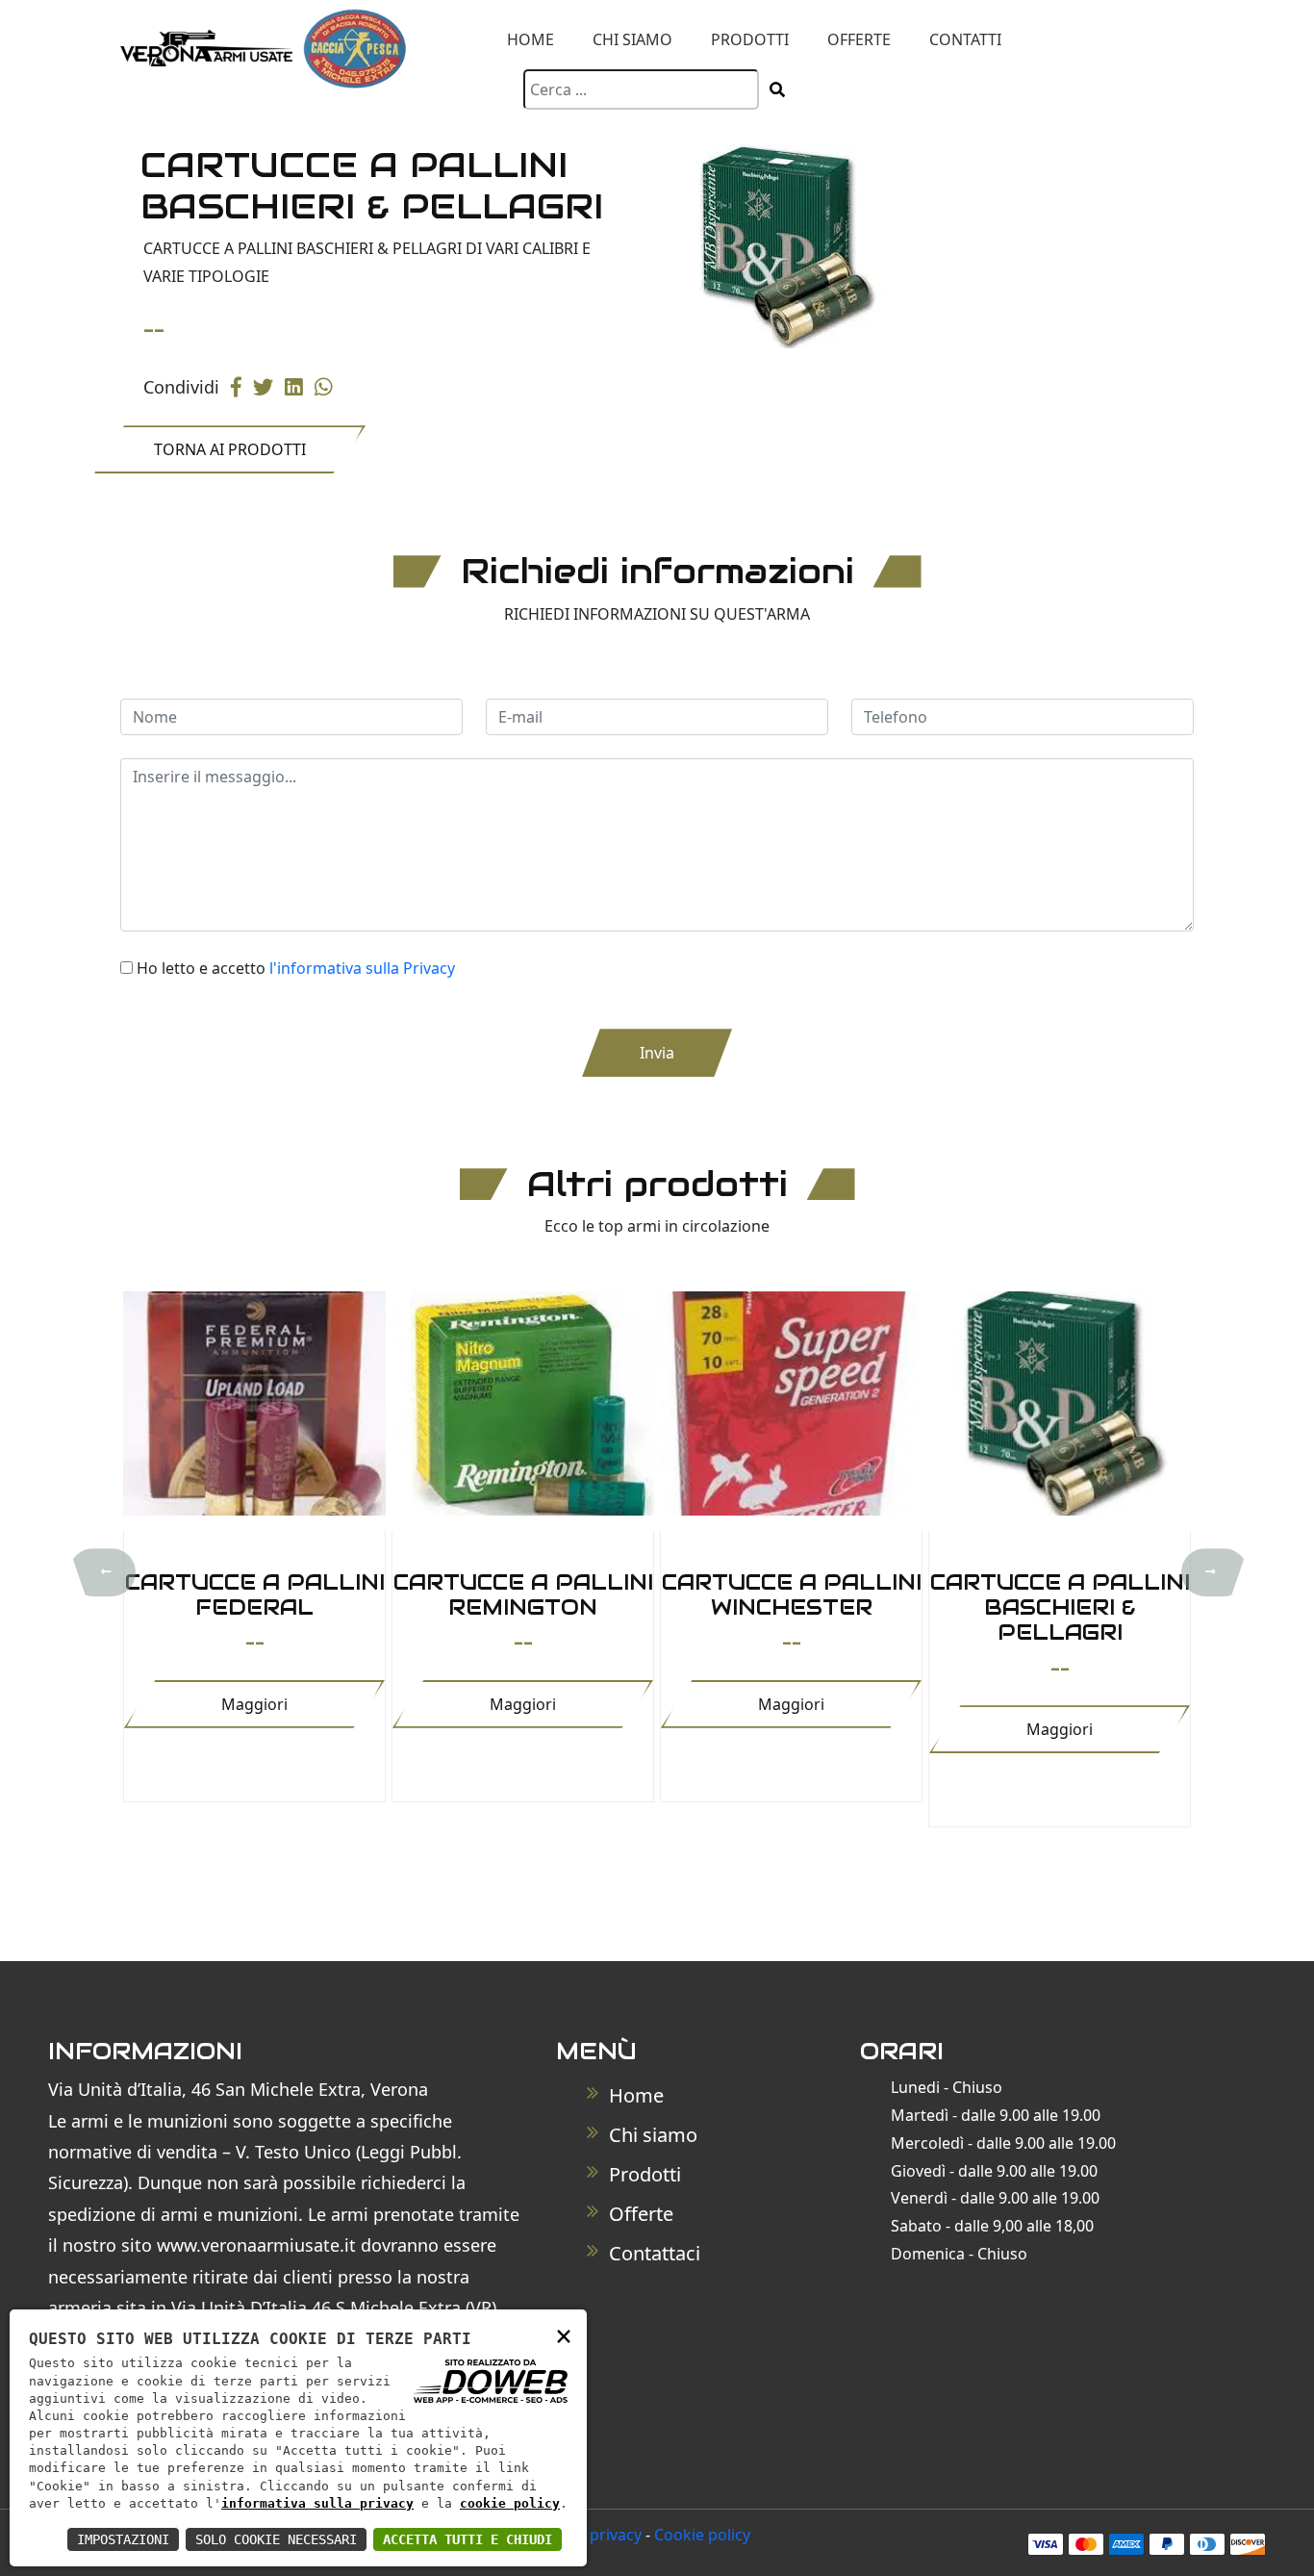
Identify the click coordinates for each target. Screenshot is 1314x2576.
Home (531, 39)
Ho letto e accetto (296, 968)
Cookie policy (702, 2535)
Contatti (965, 39)
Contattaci (652, 2253)
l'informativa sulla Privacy (362, 968)
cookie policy (510, 2503)
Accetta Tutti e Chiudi (467, 2539)
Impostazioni (123, 2539)
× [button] (564, 2335)
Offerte (859, 39)
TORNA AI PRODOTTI (230, 449)
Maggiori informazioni (254, 1711)
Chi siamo (632, 39)
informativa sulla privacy (317, 2503)
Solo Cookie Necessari (276, 2539)
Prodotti (750, 39)
